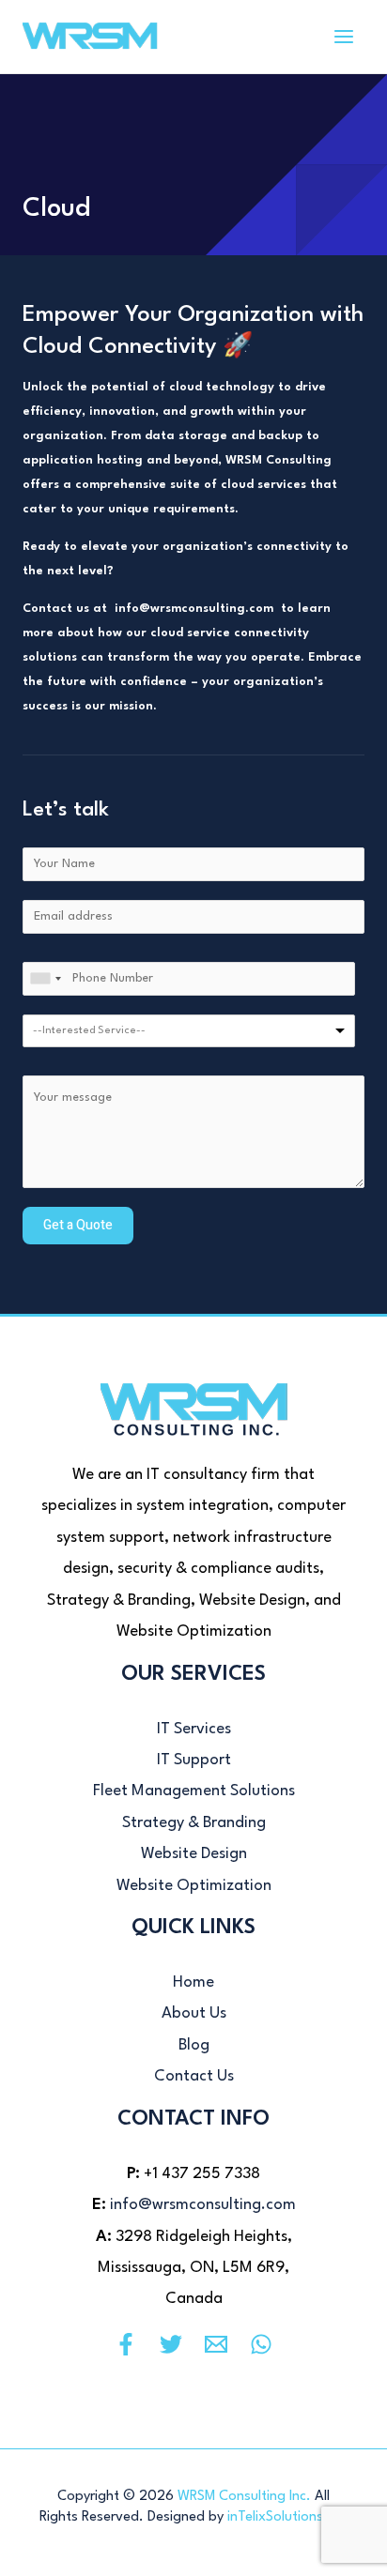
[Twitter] (171, 2344)
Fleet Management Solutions (194, 1791)
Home (193, 1982)
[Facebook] (126, 2344)
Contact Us (194, 2076)
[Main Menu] (343, 37)
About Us (194, 2013)
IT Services (194, 1729)
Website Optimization (194, 1886)
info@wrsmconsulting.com (203, 2205)
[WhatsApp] (261, 2344)
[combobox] (45, 979)
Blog (194, 2045)
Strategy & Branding (194, 1823)
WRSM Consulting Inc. (244, 2497)
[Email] (216, 2344)
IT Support (194, 1760)
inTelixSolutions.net (288, 2517)
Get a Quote (78, 1225)
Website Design (194, 1854)
